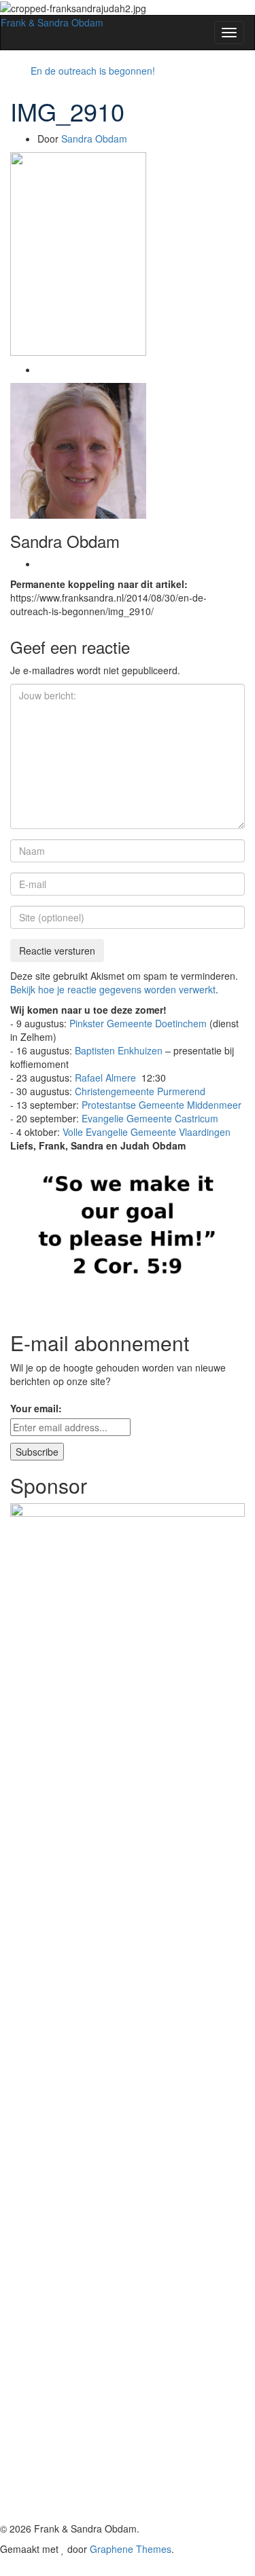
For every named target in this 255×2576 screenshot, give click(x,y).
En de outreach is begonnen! (93, 71)
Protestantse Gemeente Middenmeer (161, 1105)
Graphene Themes (131, 2549)
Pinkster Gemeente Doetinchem (138, 1023)
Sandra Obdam (94, 139)
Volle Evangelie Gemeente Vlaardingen (147, 1132)
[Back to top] (4, 2569)
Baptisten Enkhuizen (119, 1050)
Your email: (36, 1408)
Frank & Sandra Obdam (52, 22)
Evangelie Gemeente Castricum (150, 1118)
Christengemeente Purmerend (140, 1091)
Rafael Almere (107, 1078)
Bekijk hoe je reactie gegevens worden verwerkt (113, 989)
